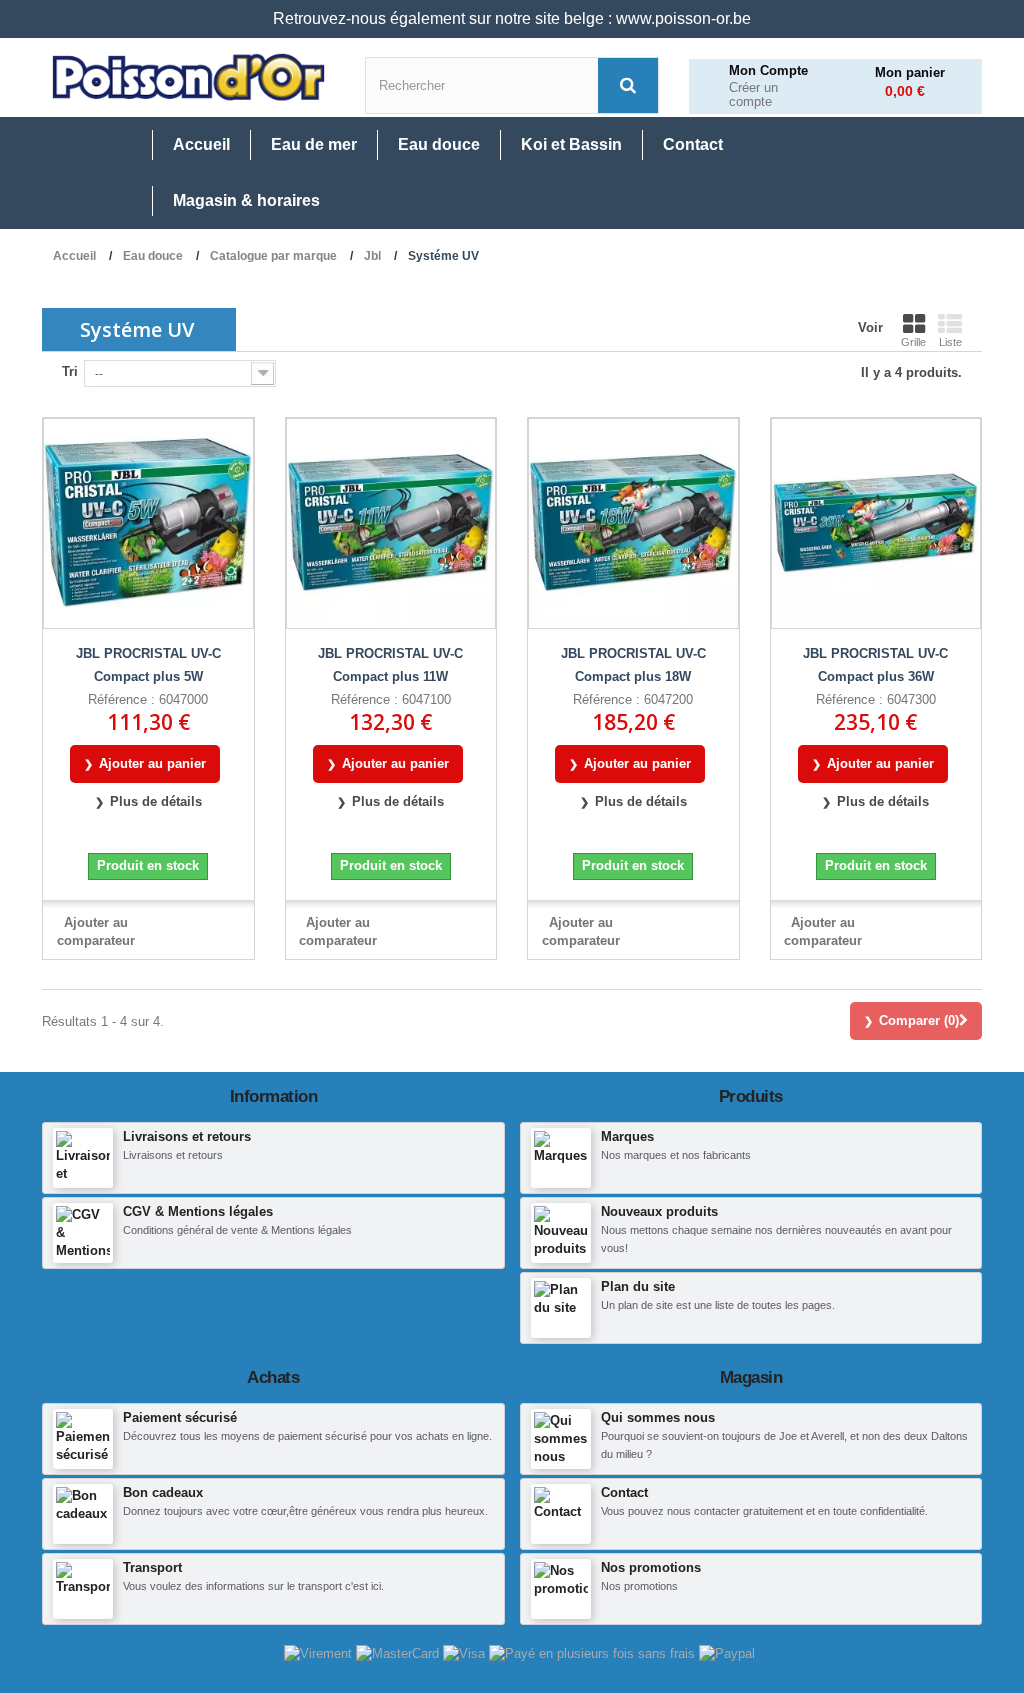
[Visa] (466, 1652)
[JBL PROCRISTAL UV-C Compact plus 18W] (633, 523)
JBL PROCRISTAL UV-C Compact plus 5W (148, 665)
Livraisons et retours (187, 1136)
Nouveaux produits (659, 1211)
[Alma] (594, 1652)
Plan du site (638, 1286)
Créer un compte (753, 95)
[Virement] (320, 1652)
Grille (913, 342)
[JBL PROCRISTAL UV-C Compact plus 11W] (391, 523)
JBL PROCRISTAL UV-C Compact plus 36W (875, 665)
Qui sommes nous (658, 1417)
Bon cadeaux (163, 1492)
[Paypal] (727, 1652)
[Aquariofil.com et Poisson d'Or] (188, 77)
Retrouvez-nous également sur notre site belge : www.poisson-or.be (512, 18)
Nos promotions (651, 1567)
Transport (152, 1567)
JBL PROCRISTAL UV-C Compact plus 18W (633, 665)
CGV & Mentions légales (198, 1211)
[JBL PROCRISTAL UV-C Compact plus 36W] (876, 523)
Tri (70, 371)
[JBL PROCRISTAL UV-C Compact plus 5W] (148, 523)
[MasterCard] (399, 1652)
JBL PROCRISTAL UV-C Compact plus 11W (390, 665)
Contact (624, 1492)
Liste (950, 342)
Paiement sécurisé (180, 1417)
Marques (627, 1136)
